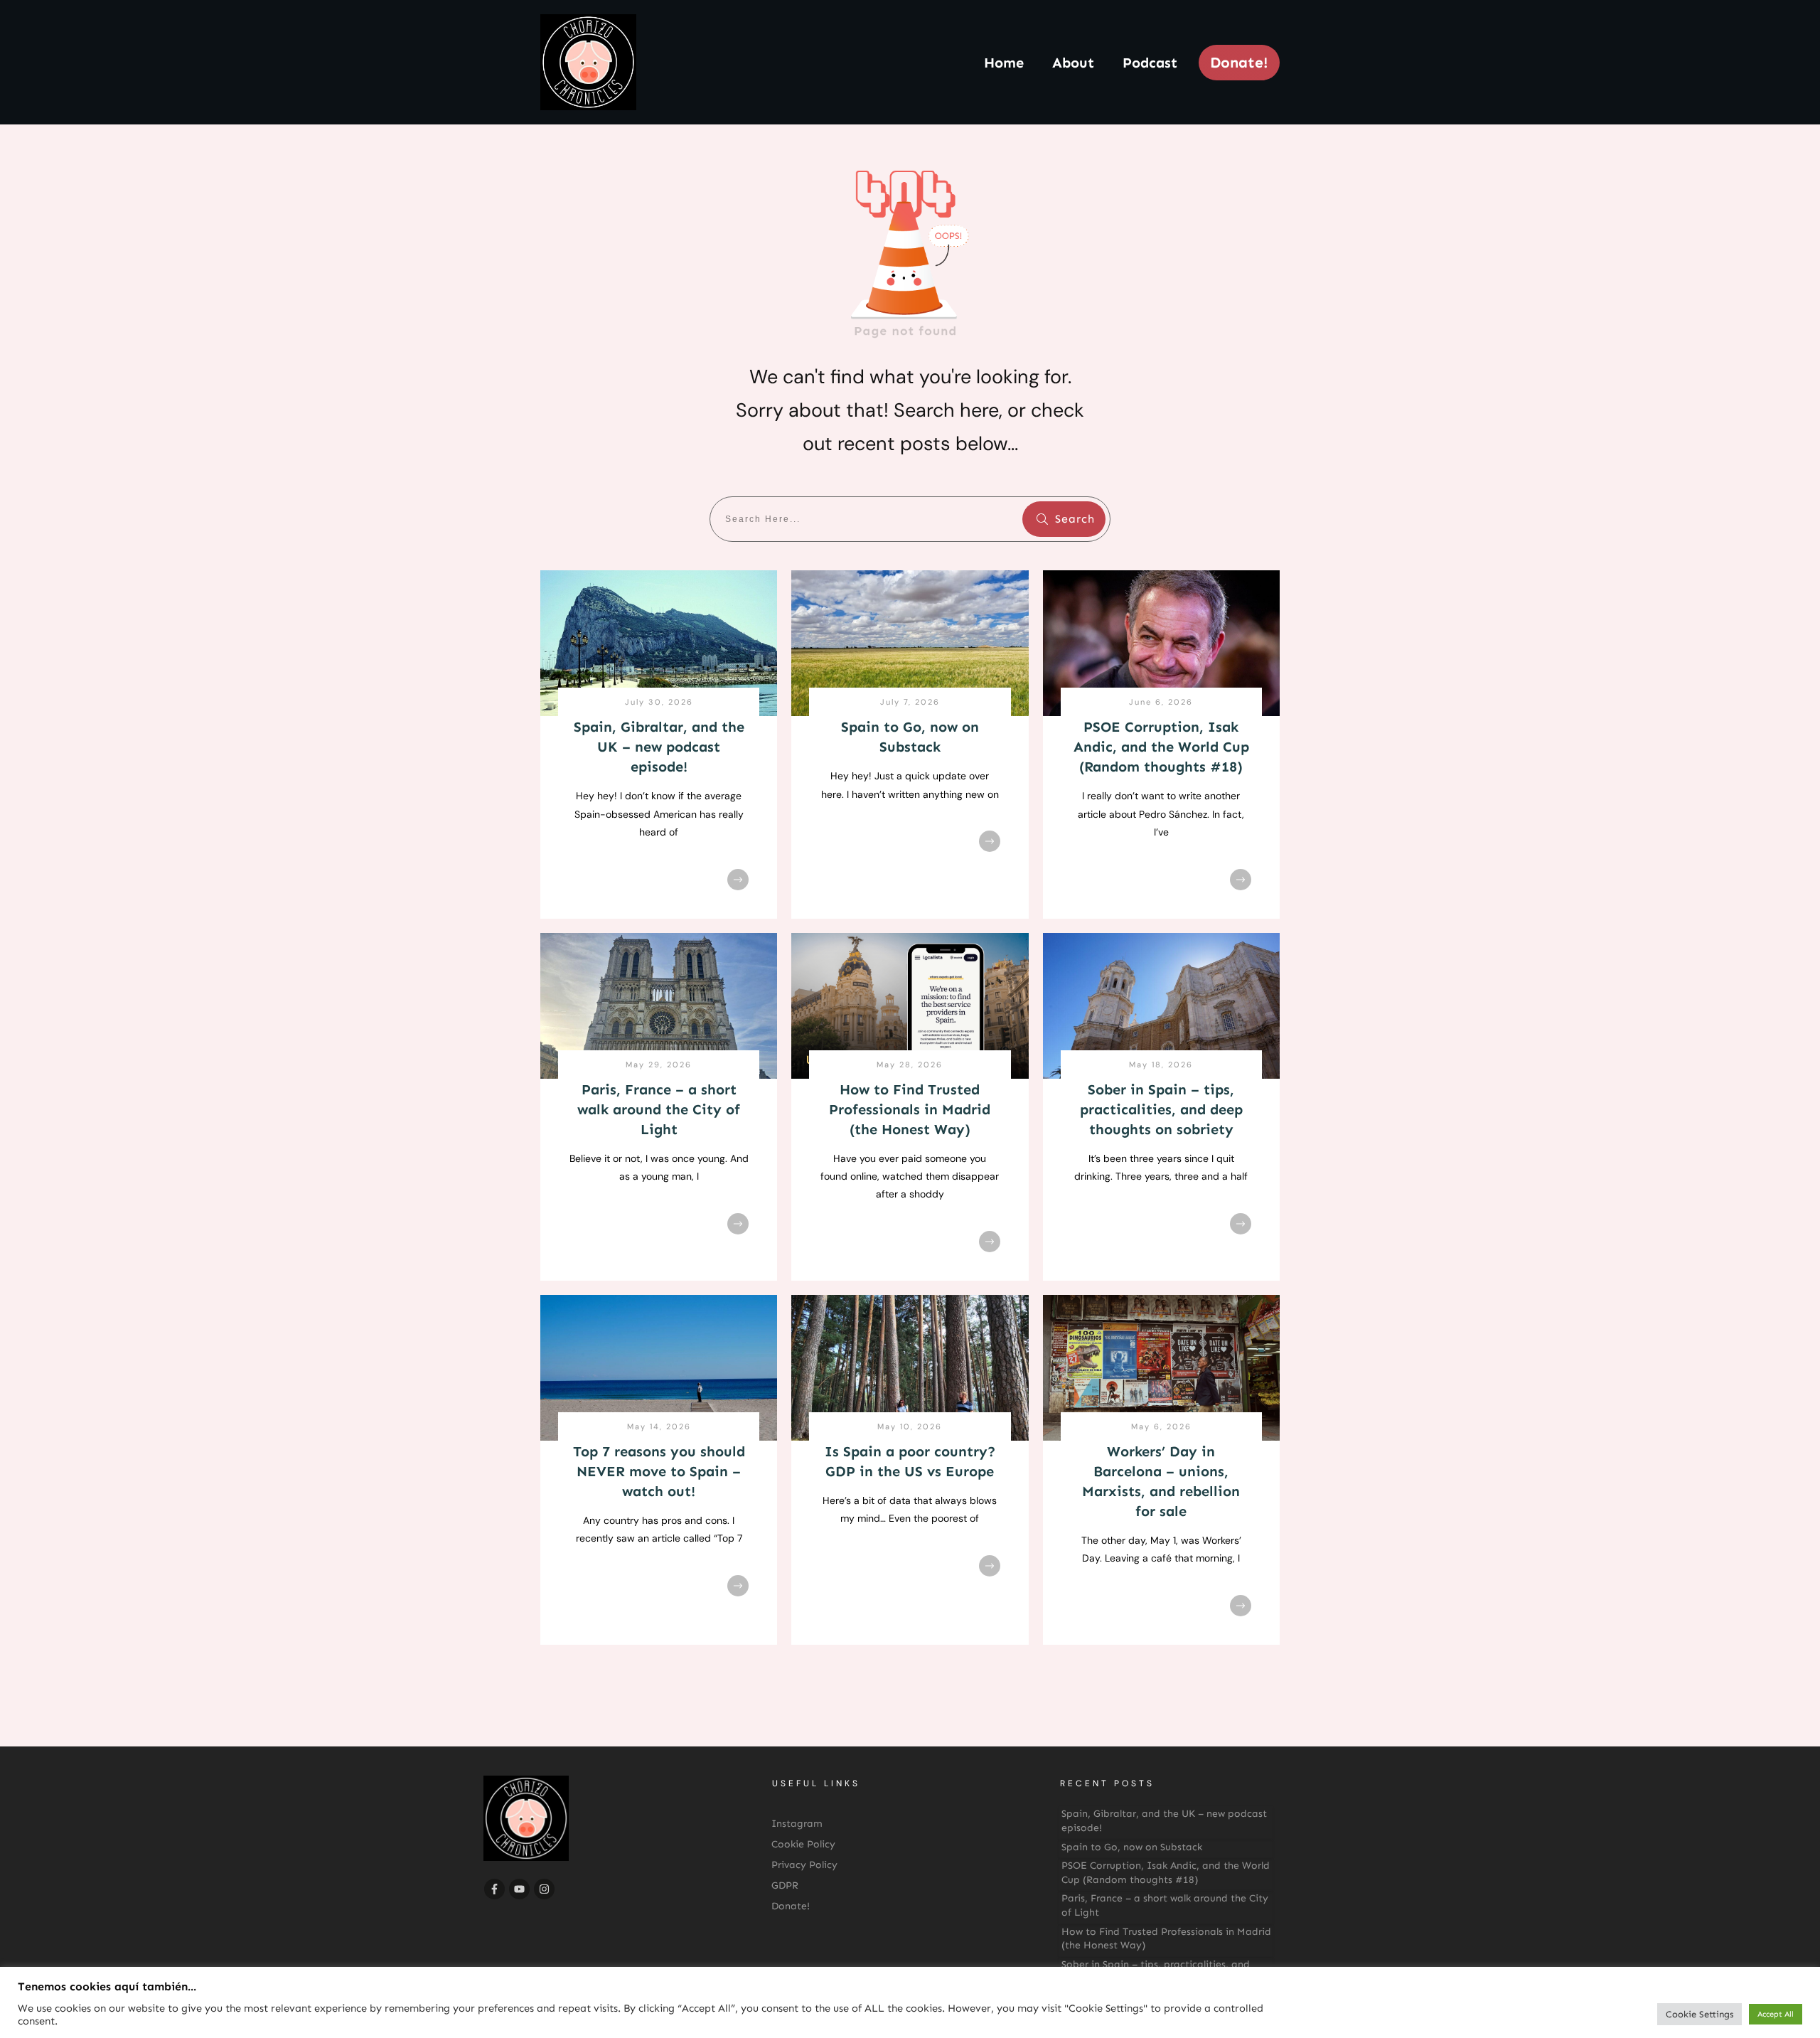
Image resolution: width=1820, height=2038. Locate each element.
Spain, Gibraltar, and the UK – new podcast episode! (659, 747)
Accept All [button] (1776, 2014)
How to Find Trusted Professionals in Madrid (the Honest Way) (910, 1109)
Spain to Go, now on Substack (1132, 1847)
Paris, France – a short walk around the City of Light (659, 1109)
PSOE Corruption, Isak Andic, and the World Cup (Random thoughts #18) (1161, 747)
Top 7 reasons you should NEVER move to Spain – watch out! (659, 1471)
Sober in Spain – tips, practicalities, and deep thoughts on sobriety (1161, 1109)
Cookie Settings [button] (1699, 2014)
